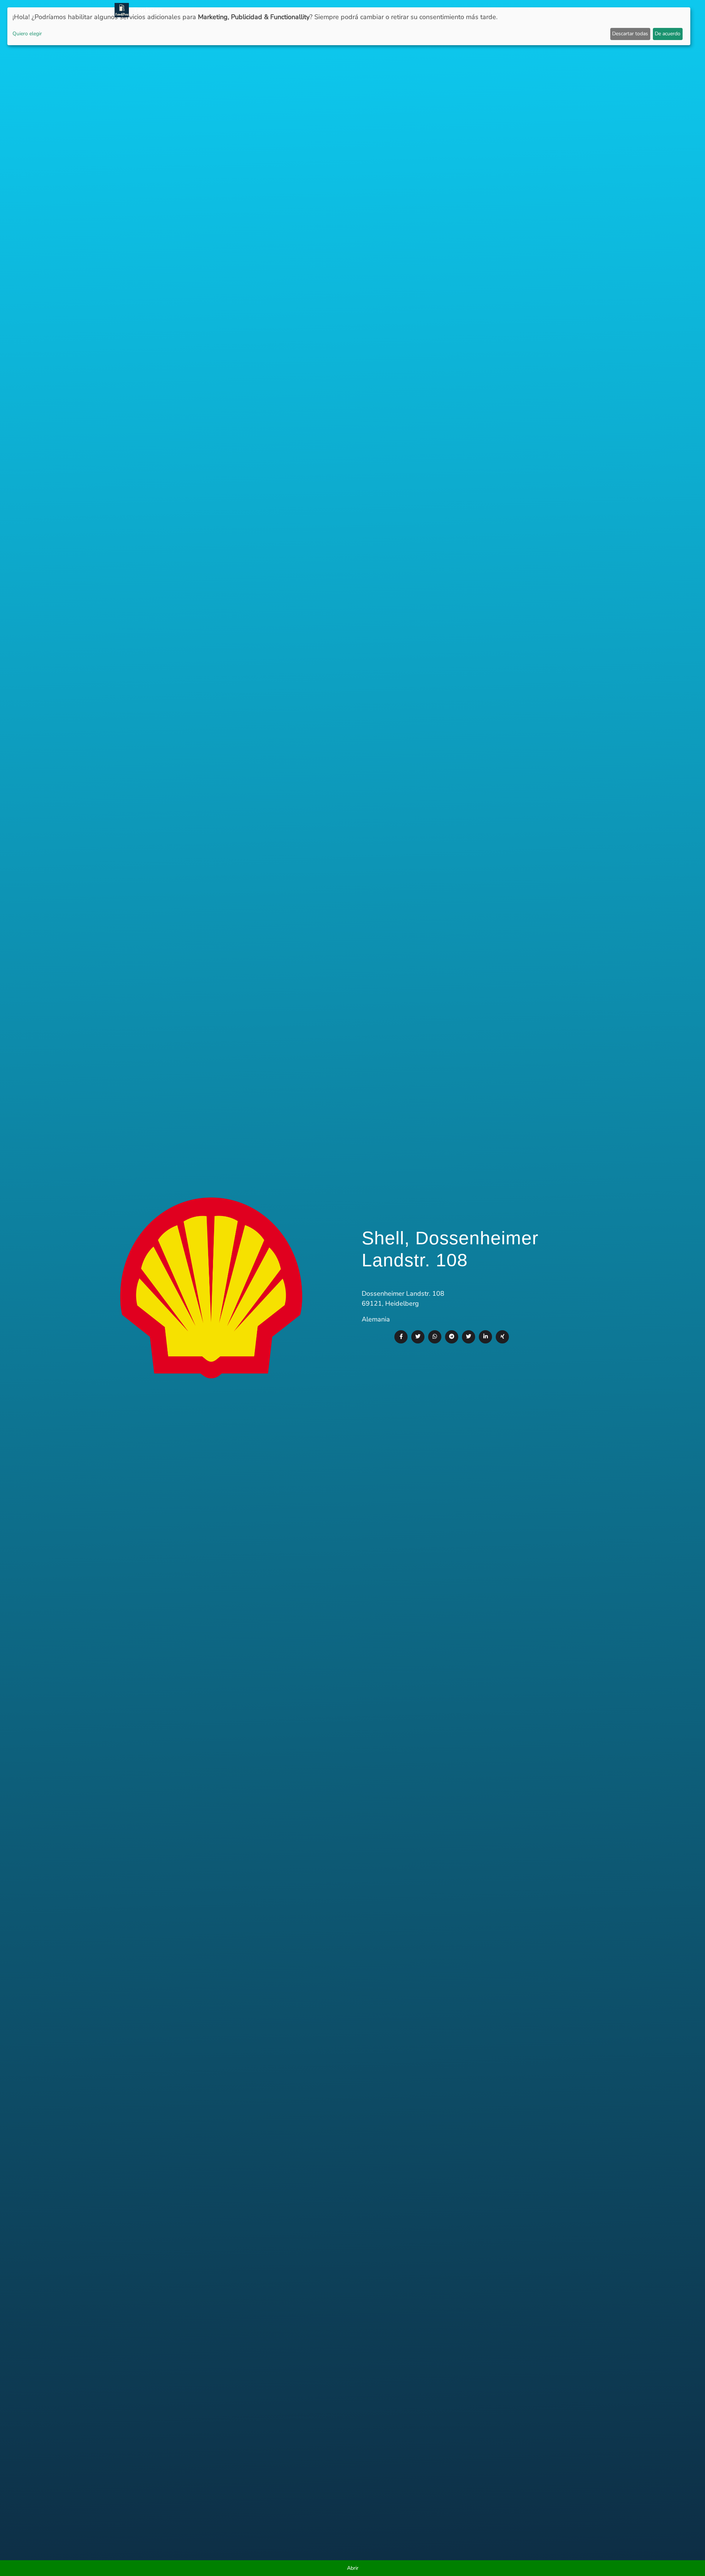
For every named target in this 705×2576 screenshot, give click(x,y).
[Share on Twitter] (418, 1337)
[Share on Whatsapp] (435, 1337)
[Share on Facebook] (401, 1337)
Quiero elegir (27, 34)
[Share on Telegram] (452, 1337)
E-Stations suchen (531, 10)
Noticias (366, 10)
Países (407, 10)
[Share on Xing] (502, 1337)
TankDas (146, 10)
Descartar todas (630, 34)
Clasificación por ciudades (460, 10)
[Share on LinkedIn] (485, 1337)
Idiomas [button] (573, 10)
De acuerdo (668, 34)
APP (389, 10)
